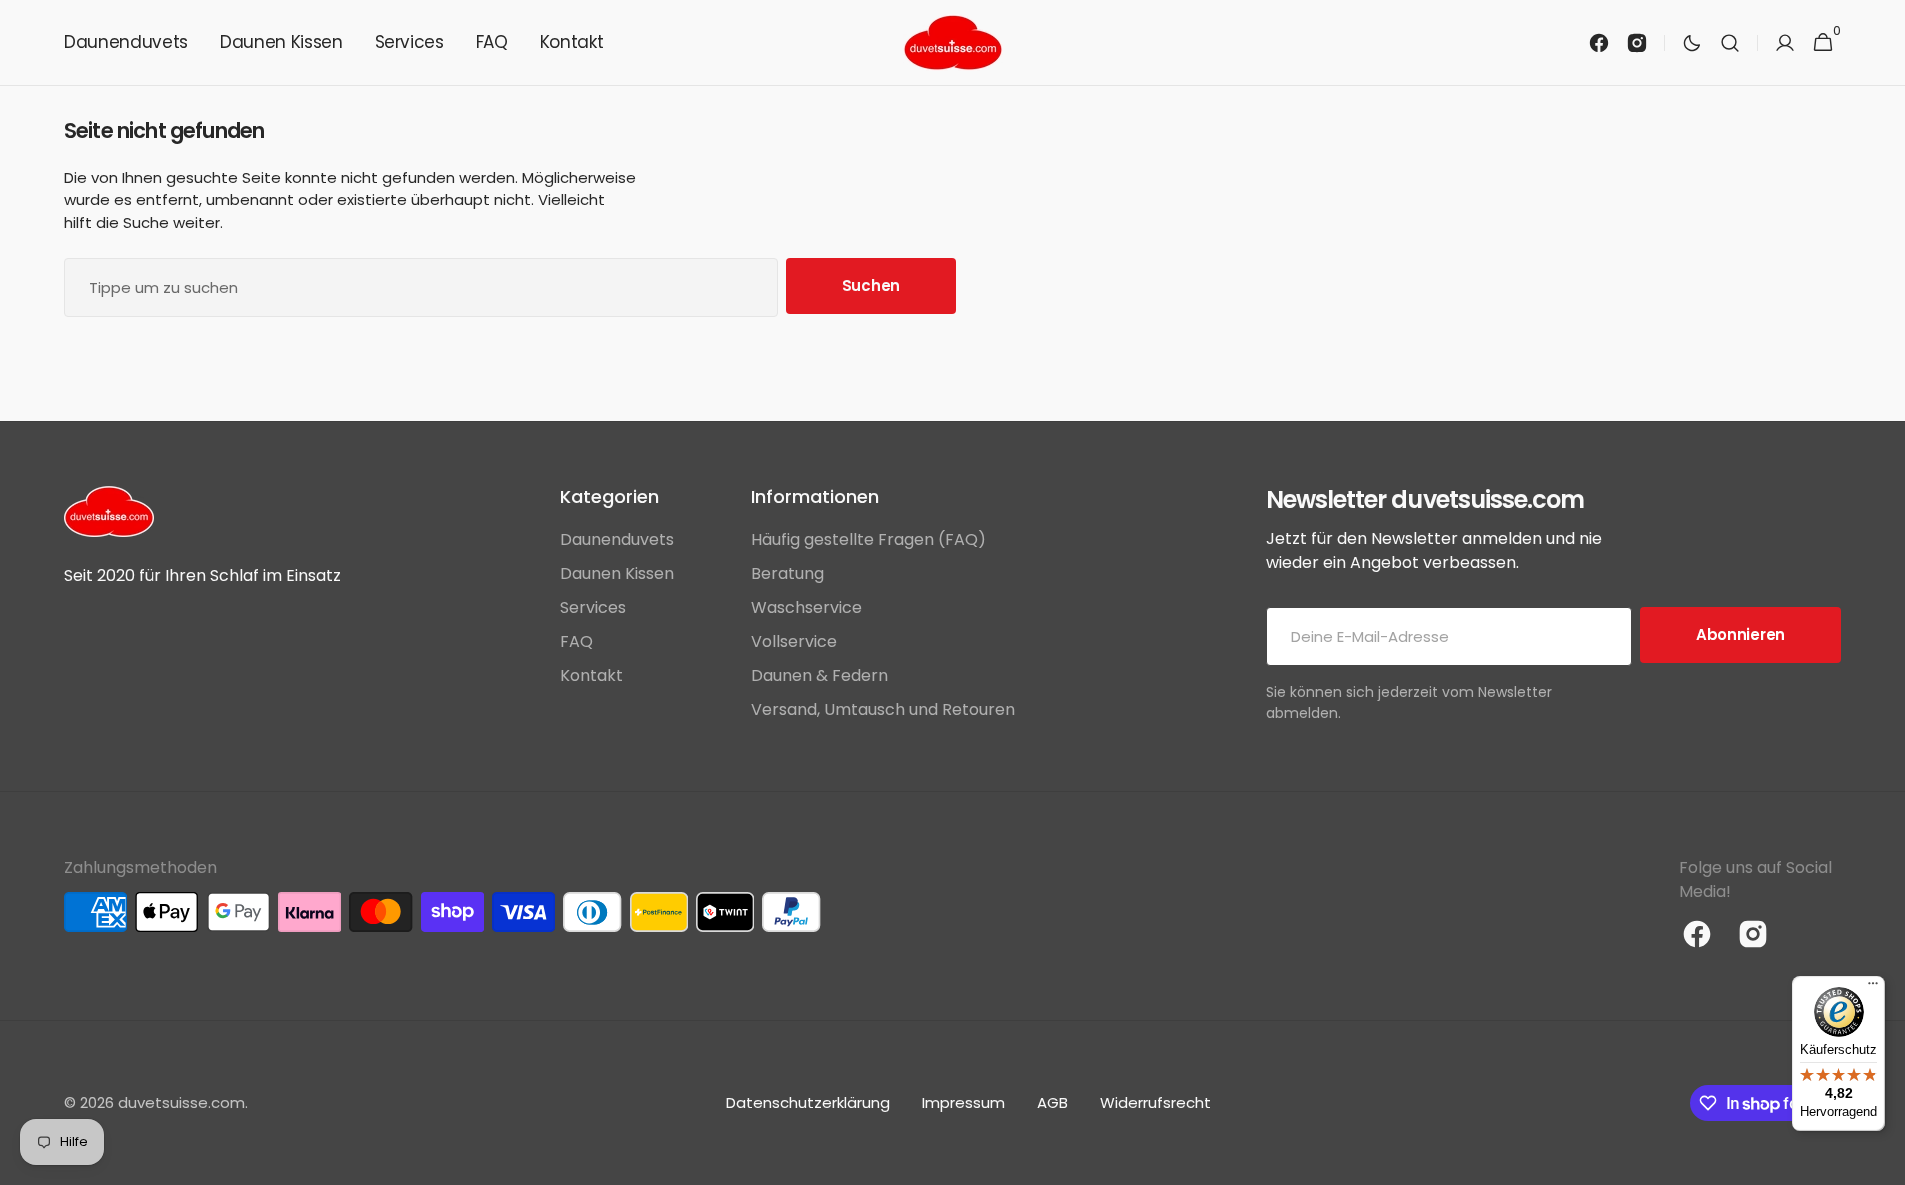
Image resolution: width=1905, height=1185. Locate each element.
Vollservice (794, 641)
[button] (1730, 43)
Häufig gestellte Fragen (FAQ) (868, 539)
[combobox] (421, 287)
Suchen (871, 285)
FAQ (576, 641)
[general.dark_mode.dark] (1692, 43)
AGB (1052, 1102)
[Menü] (1873, 988)
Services (593, 607)
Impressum (963, 1102)
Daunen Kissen (617, 573)
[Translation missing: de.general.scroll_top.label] (1881, 1161)
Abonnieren (1740, 634)
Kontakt (591, 675)
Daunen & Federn (819, 675)
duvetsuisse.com (181, 1102)
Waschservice (806, 607)
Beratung (787, 573)
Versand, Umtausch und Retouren (883, 709)
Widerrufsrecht (1155, 1102)
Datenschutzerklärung (808, 1102)
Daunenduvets (617, 539)
